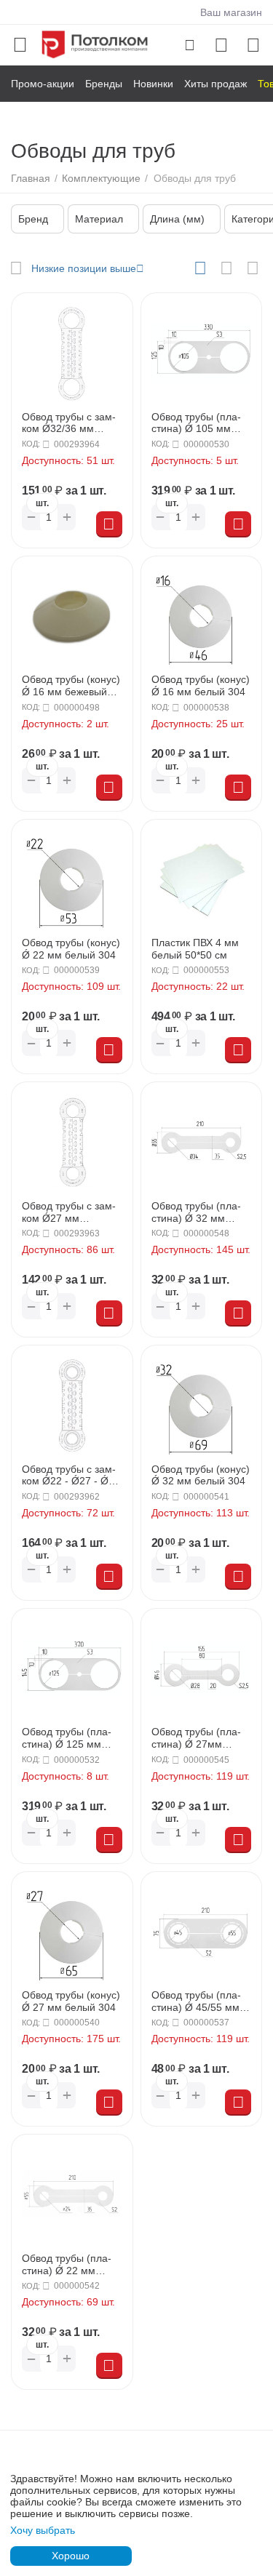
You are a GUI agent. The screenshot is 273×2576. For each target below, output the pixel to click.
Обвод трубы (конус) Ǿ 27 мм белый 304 (71, 2001)
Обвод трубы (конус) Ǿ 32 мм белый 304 (201, 1475)
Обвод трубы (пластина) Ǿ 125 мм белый (67, 1738)
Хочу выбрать (43, 2530)
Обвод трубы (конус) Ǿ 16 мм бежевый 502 (71, 686)
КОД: (31, 444)
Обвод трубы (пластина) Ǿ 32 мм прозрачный (196, 1212)
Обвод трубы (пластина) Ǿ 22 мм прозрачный (67, 2265)
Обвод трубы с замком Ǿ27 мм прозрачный (69, 1212)
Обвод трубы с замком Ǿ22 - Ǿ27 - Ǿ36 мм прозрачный (71, 1476)
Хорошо (71, 2556)
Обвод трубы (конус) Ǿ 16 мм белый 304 (201, 685)
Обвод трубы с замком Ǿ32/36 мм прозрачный (69, 423)
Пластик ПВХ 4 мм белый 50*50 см (195, 949)
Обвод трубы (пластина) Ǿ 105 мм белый (196, 423)
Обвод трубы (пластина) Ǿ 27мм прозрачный (196, 1738)
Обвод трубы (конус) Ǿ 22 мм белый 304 (71, 949)
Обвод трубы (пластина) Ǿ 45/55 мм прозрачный (196, 2001)
